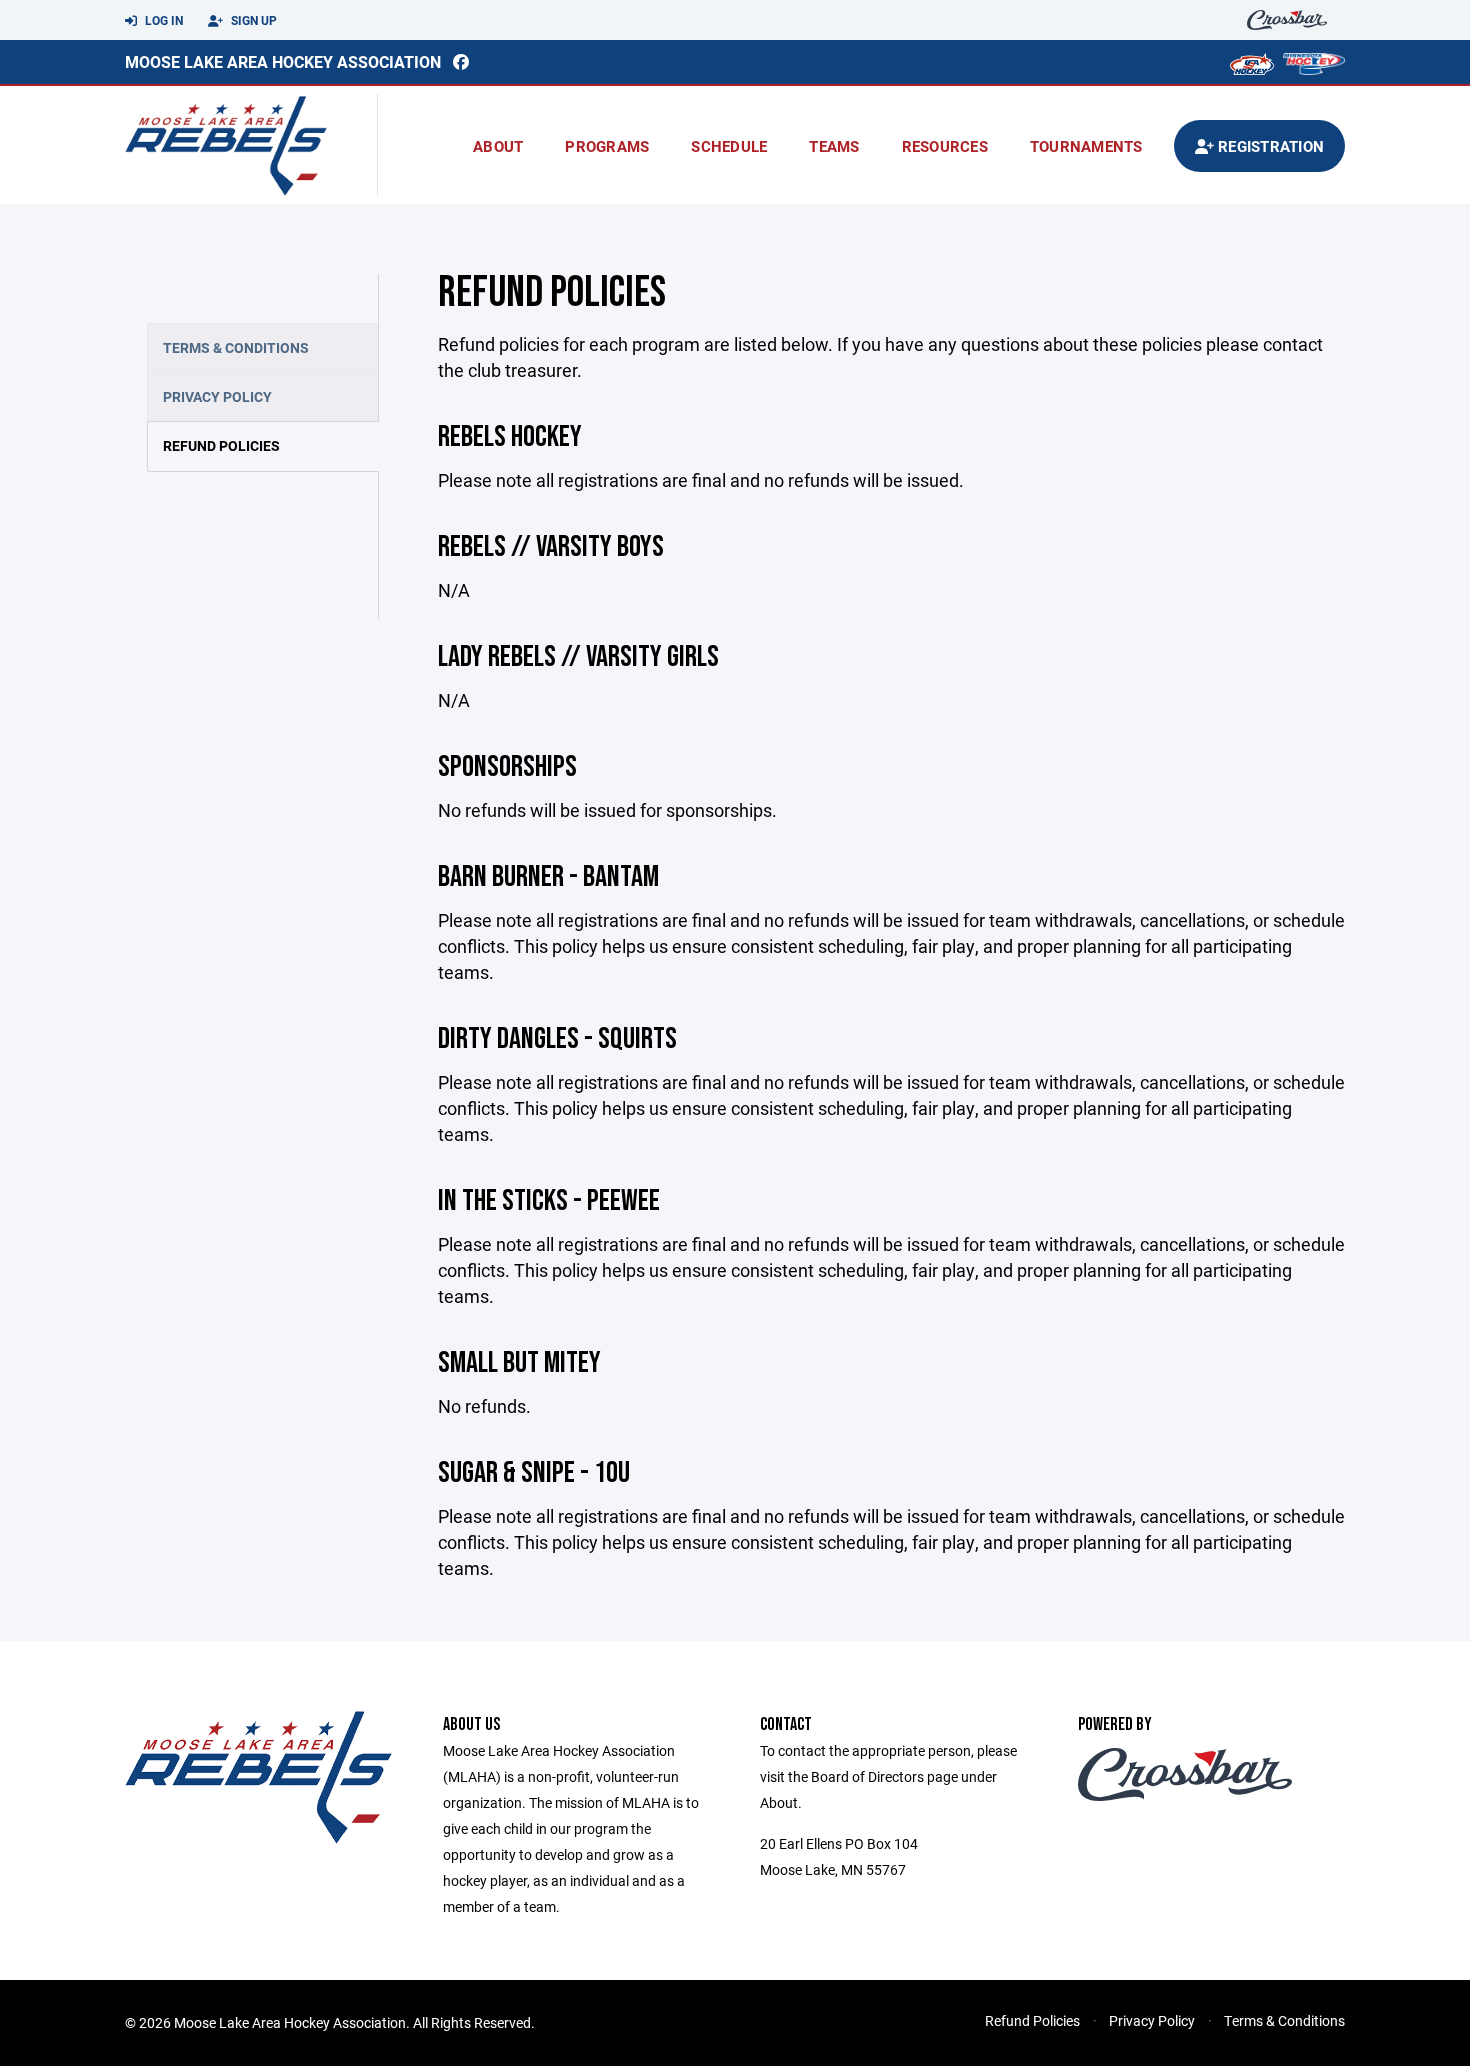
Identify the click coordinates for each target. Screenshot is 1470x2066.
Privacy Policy (217, 396)
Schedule (729, 146)
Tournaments (1086, 146)
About (498, 146)
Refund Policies (221, 445)
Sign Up (252, 20)
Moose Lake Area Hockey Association (283, 61)
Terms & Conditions (236, 347)
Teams (834, 146)
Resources (945, 146)
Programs (607, 146)
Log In (162, 20)
